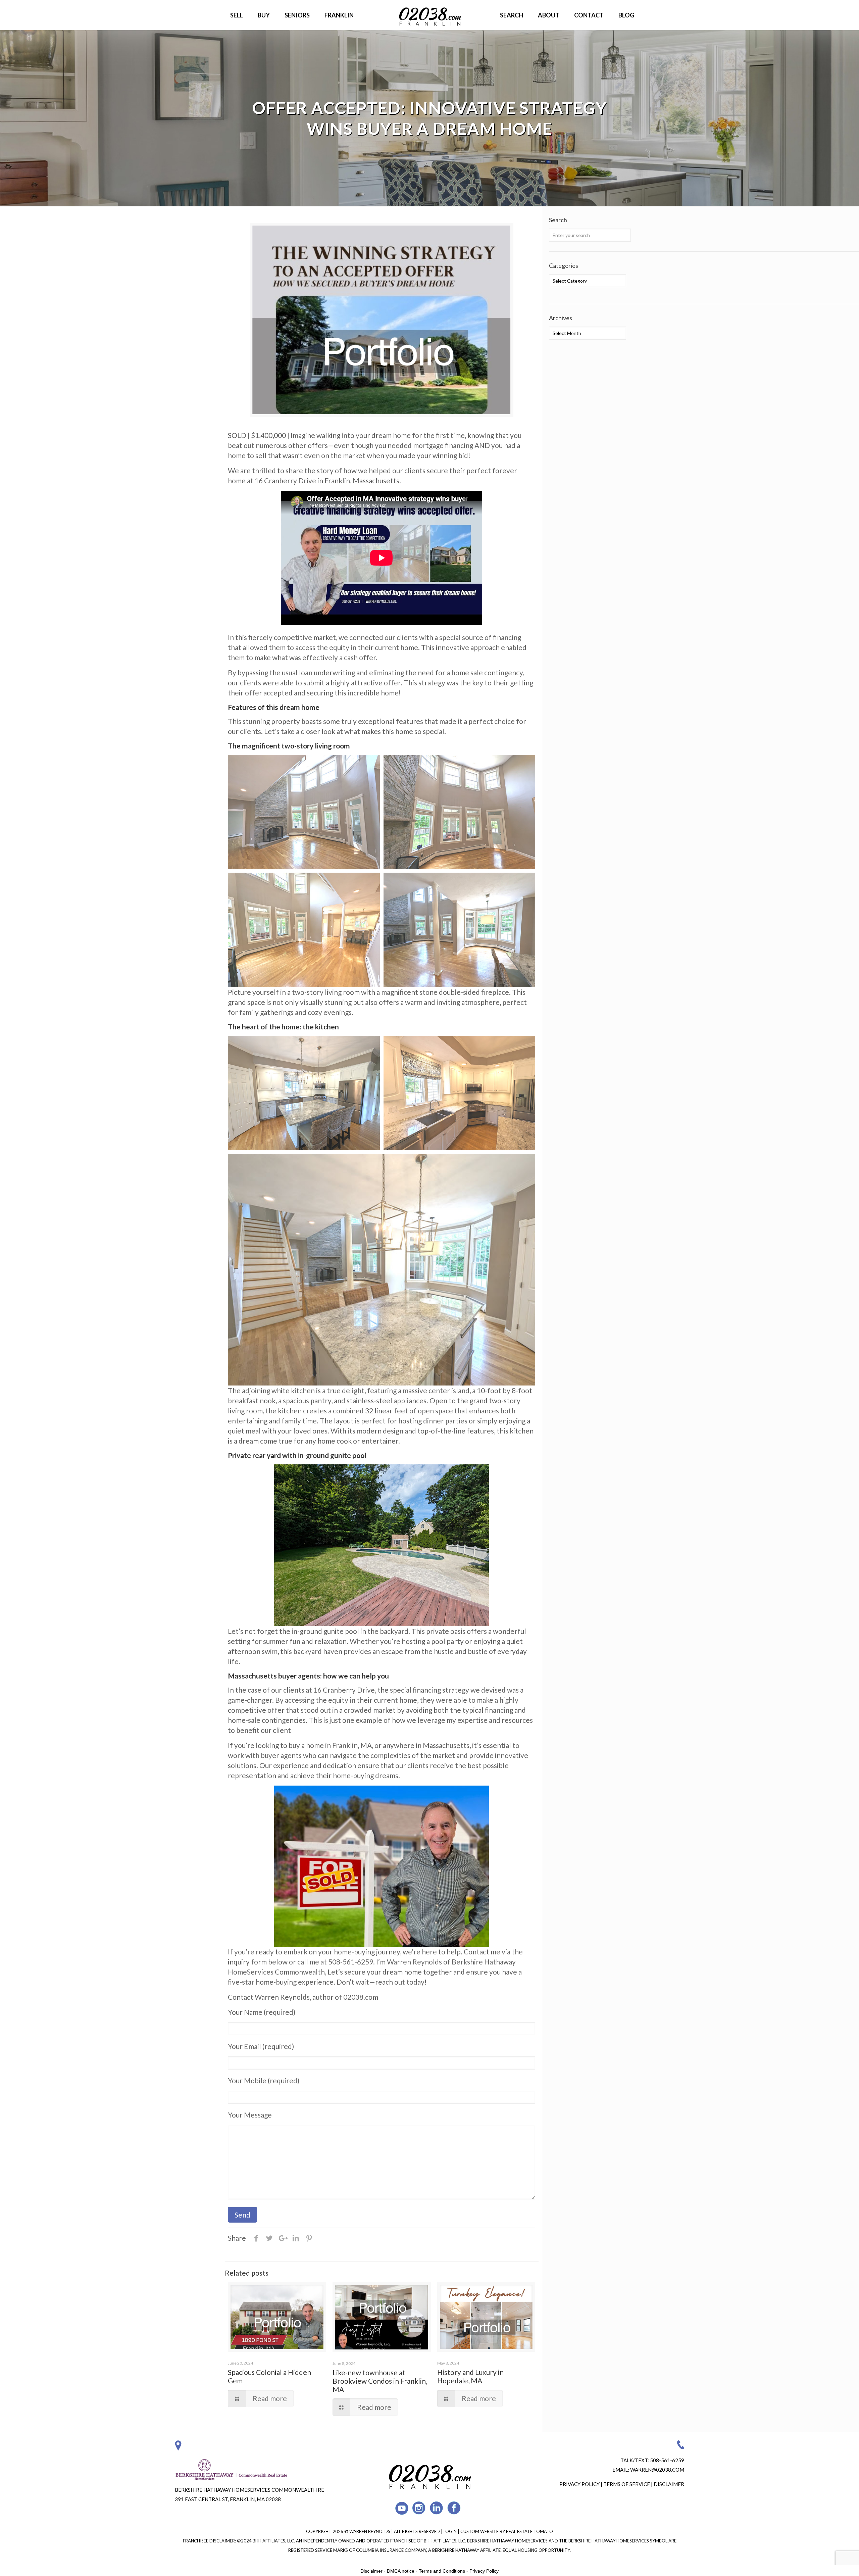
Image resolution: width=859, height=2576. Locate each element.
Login (451, 2531)
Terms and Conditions (442, 2571)
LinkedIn (437, 2508)
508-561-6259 (667, 2460)
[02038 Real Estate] (429, 15)
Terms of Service (627, 2484)
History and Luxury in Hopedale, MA (470, 2376)
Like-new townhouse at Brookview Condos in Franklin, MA (380, 2381)
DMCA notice (401, 2571)
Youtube (402, 2508)
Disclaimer (669, 2484)
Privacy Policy (579, 2484)
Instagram (419, 2508)
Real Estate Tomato (529, 2531)
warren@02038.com (657, 2470)
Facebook (454, 2508)
